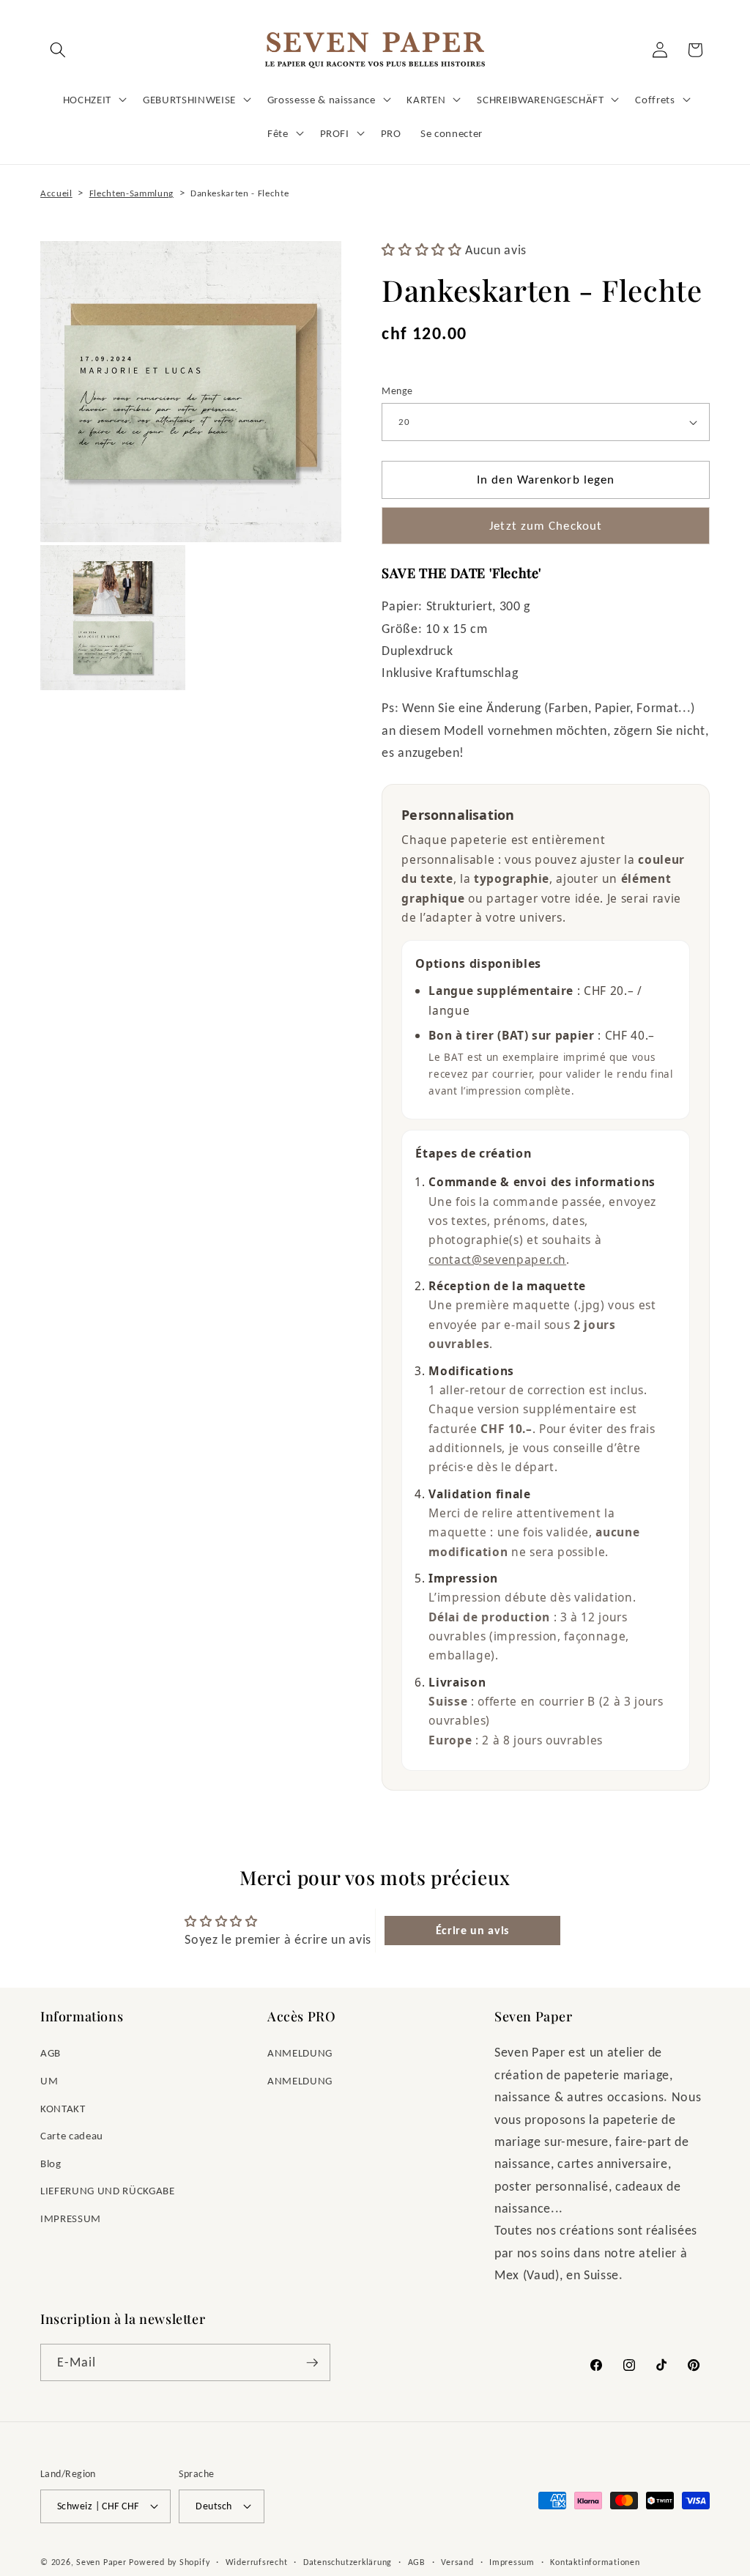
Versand (457, 2562)
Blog (51, 2163)
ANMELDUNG (300, 2053)
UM (49, 2080)
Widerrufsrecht (257, 2562)
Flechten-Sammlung (131, 193)
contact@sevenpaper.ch (497, 1259)
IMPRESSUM (71, 2218)
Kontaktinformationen (595, 2562)
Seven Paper (101, 2562)
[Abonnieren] (312, 2363)
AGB (51, 2053)
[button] (58, 50)
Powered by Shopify (169, 2562)
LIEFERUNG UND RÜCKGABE (108, 2190)
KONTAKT (63, 2108)
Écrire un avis (472, 1930)
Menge (397, 391)
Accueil (56, 193)
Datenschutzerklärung (348, 2562)
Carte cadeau (72, 2135)
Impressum (512, 2562)
